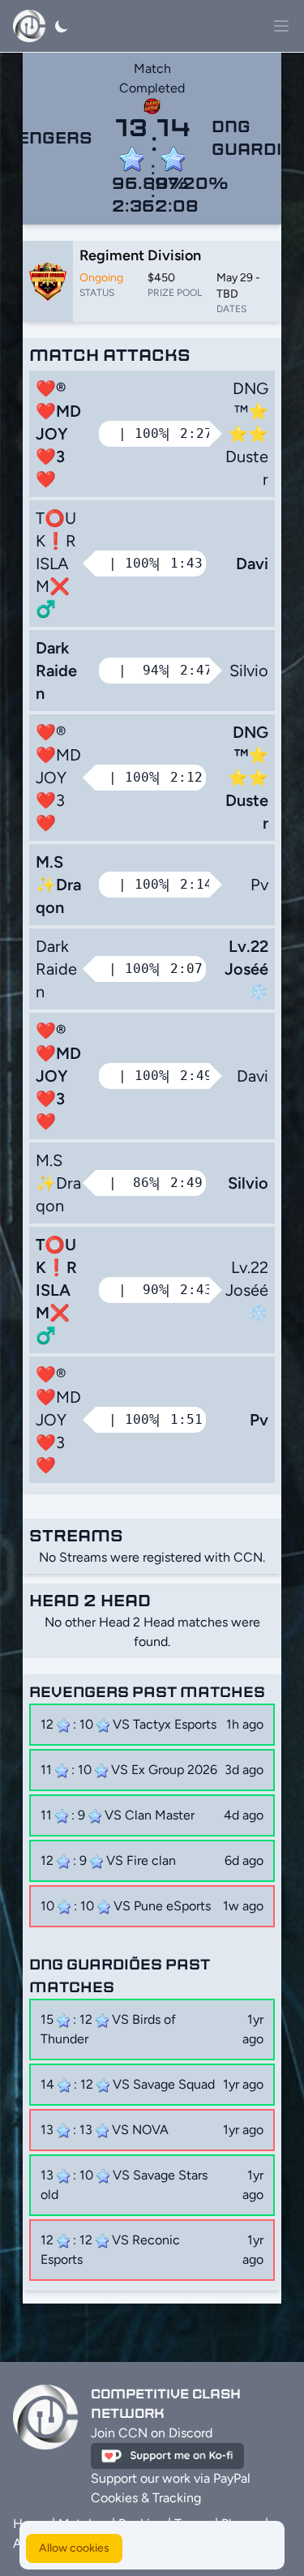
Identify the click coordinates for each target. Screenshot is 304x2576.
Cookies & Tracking (146, 2498)
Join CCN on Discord (152, 2433)
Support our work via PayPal (171, 2478)
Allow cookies (74, 2548)
